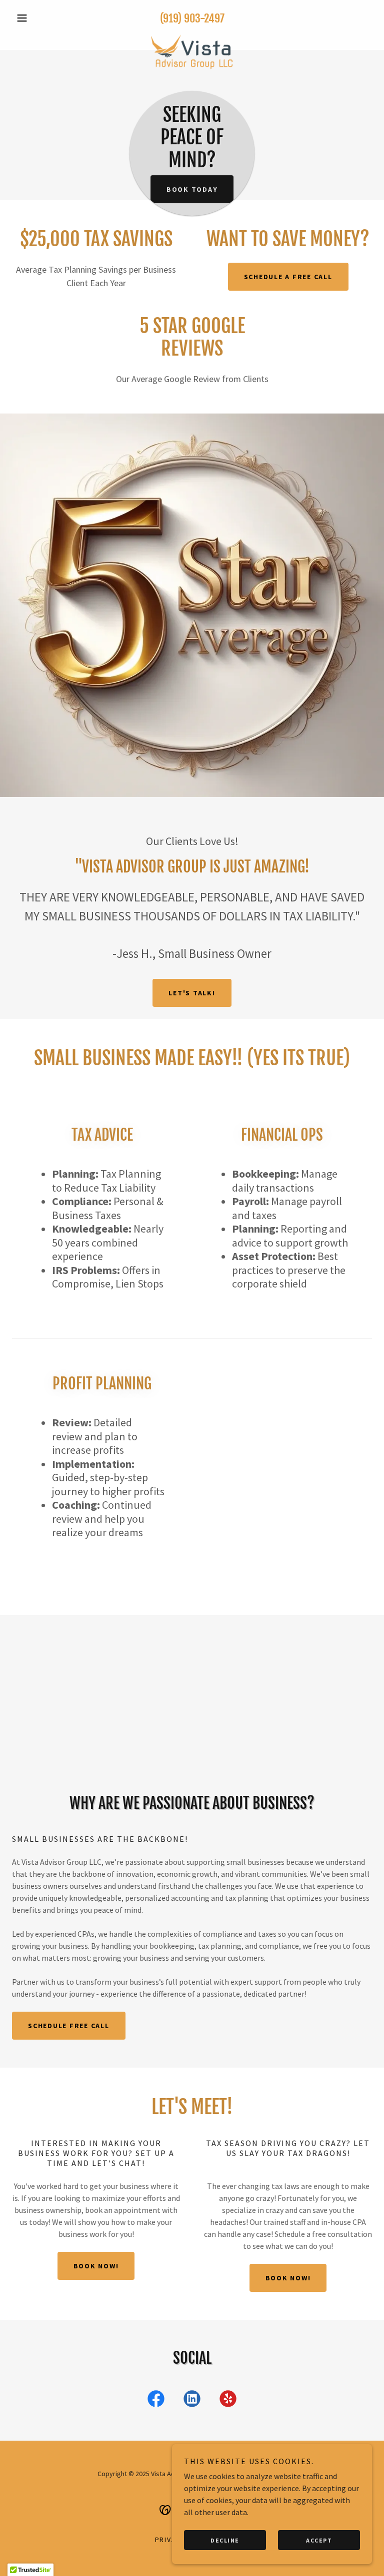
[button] (39, 18)
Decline (225, 2540)
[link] (192, 36)
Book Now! (96, 2266)
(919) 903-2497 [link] (192, 18)
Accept (319, 2540)
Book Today (192, 189)
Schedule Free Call (69, 2026)
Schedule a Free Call (288, 277)
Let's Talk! (192, 993)
